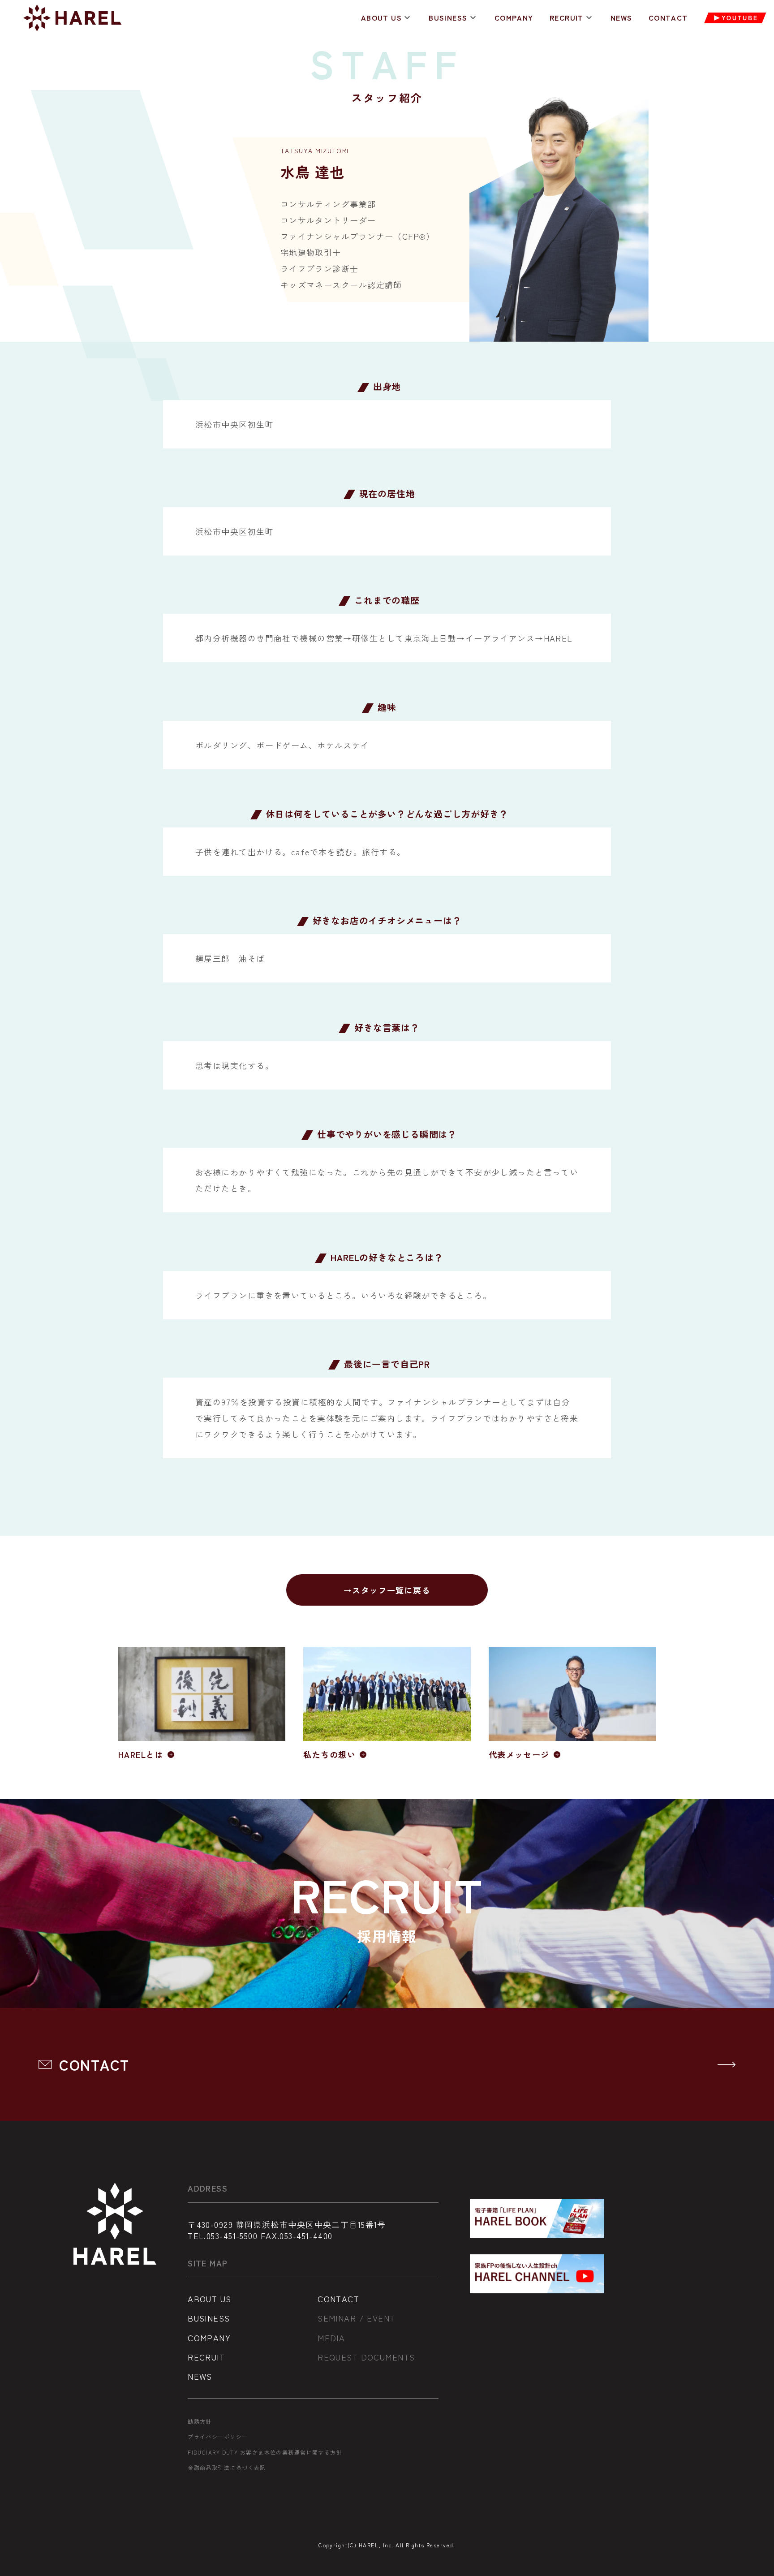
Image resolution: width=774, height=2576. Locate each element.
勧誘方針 (200, 2421)
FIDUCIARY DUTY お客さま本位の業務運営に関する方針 (265, 2452)
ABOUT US (382, 18)
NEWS (621, 18)
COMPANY (514, 18)
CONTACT (668, 18)
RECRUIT (567, 18)
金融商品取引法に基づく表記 (227, 2468)
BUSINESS (448, 18)
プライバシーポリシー (218, 2437)
